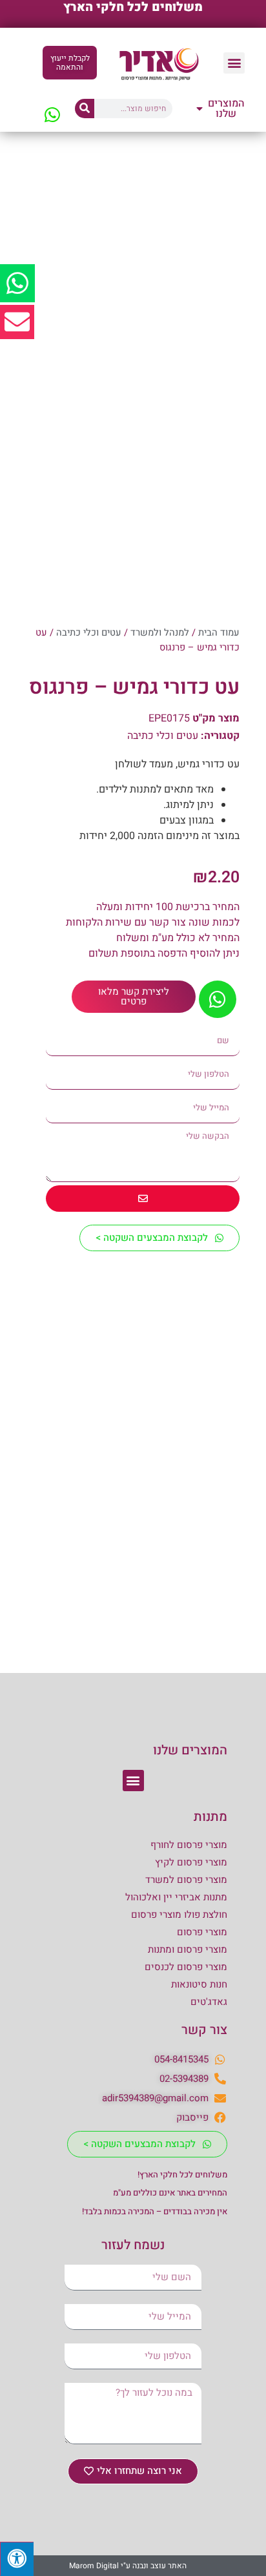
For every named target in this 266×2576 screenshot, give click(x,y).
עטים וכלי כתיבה (89, 633)
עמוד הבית (219, 633)
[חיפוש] (85, 109)
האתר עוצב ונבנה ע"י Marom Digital (128, 2566)
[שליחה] (143, 1199)
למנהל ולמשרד (160, 633)
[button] (234, 63)
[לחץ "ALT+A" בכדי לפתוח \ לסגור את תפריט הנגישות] (17, 2559)
